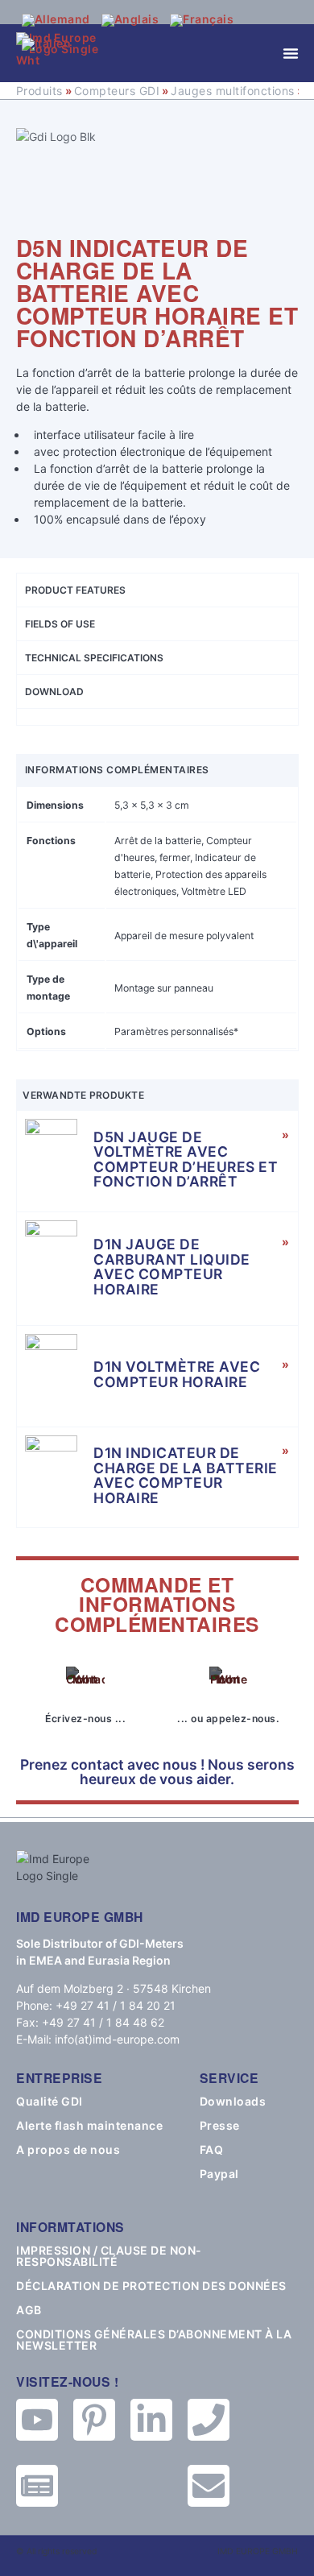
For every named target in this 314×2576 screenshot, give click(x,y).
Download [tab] (54, 692)
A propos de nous (68, 2150)
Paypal (219, 2174)
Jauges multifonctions (233, 91)
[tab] (157, 716)
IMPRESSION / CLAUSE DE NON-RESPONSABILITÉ (109, 2256)
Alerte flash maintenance (89, 2126)
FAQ (212, 2150)
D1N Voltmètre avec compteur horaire (177, 1374)
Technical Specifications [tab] (94, 658)
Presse (220, 2126)
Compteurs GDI (117, 91)
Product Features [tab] (75, 590)
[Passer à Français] (202, 20)
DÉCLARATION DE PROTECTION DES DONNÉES (151, 2286)
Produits (39, 91)
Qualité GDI (50, 2102)
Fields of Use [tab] (60, 624)
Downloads (233, 2102)
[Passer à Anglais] (130, 20)
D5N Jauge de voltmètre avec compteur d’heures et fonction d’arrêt (186, 1160)
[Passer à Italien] (47, 44)
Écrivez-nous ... (85, 1719)
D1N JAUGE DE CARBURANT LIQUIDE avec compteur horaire (172, 1267)
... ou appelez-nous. (228, 1719)
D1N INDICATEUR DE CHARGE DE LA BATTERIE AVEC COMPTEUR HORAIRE (186, 1475)
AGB (29, 2310)
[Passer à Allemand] (56, 20)
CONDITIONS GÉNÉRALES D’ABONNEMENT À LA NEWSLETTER (154, 2340)
